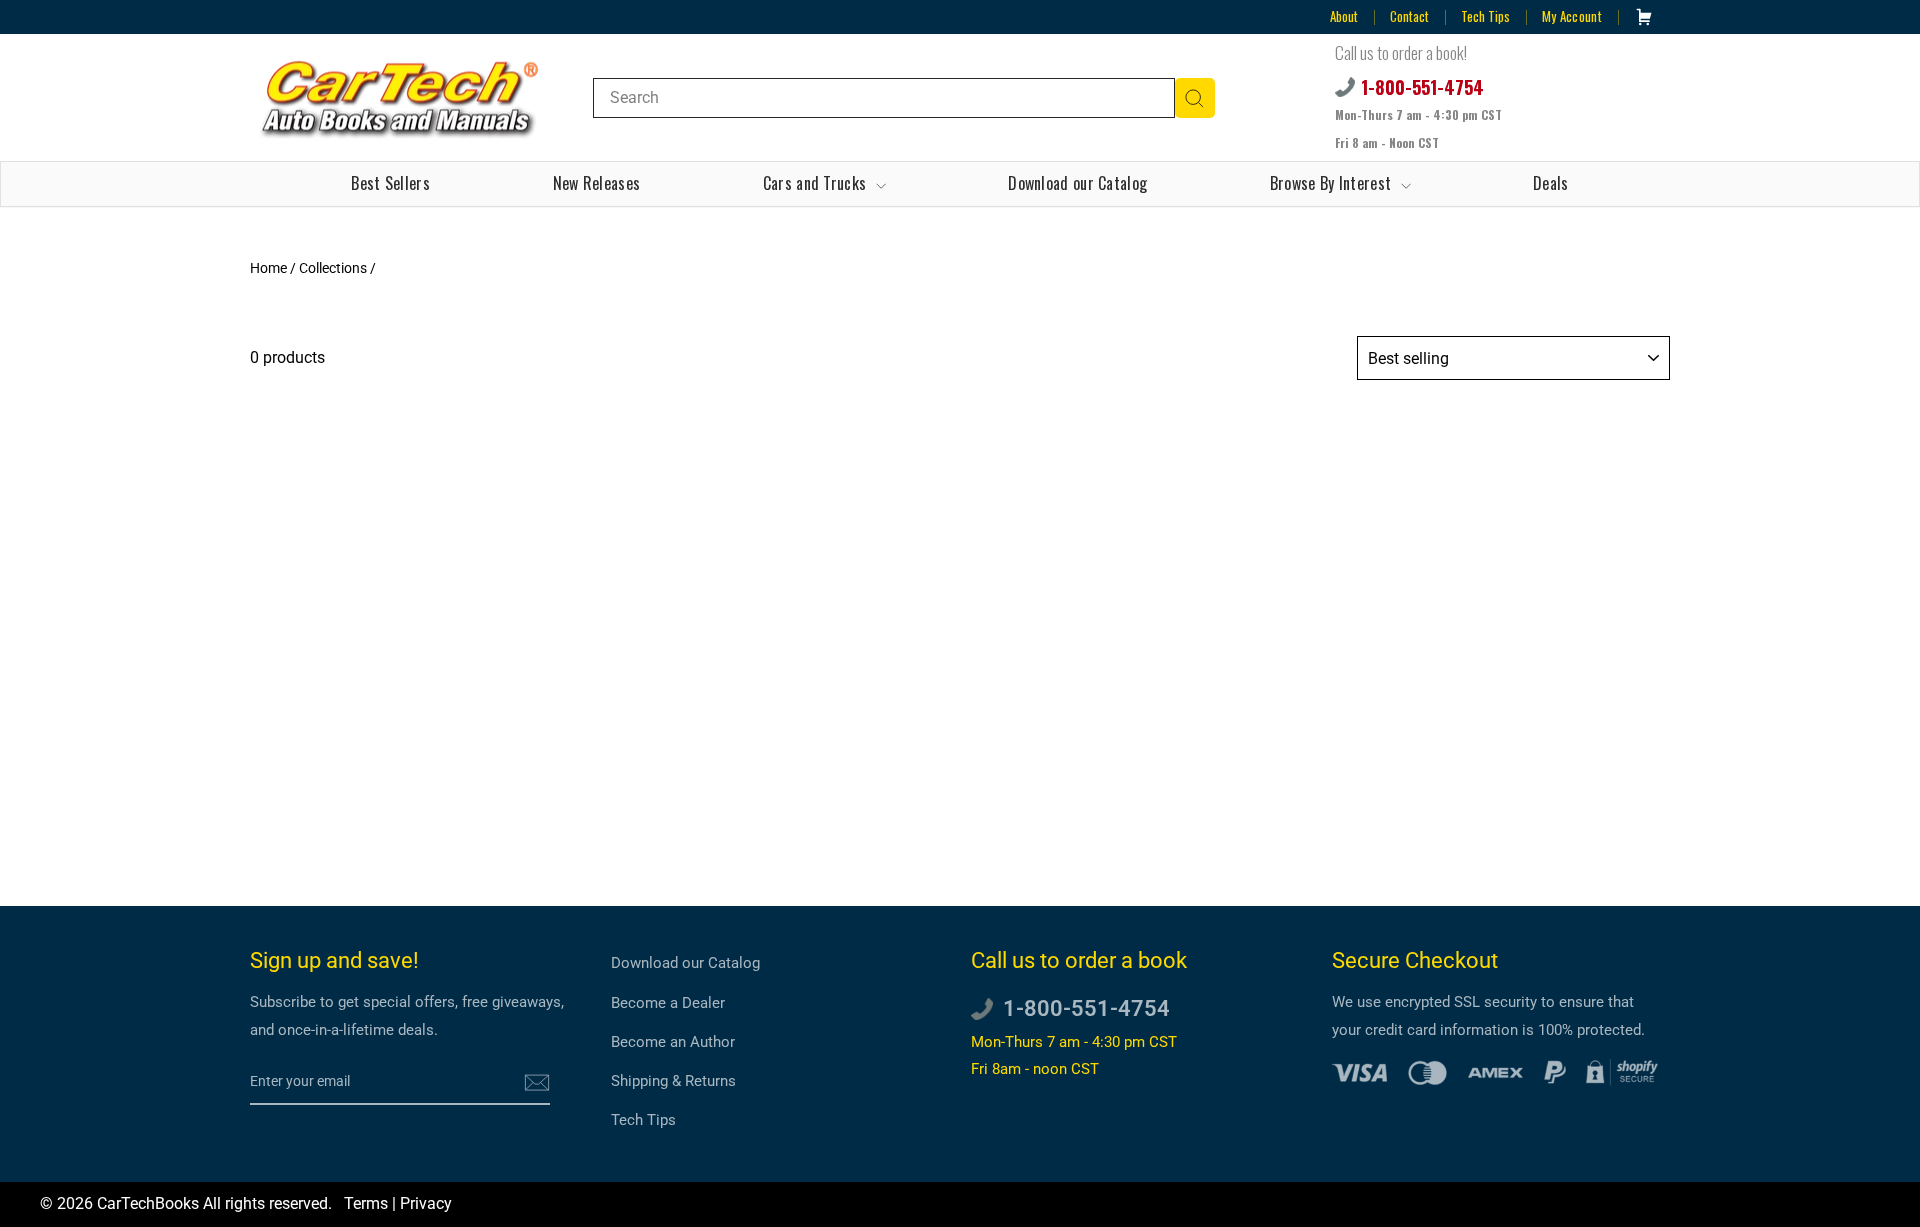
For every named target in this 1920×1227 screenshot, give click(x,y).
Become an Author (673, 1042)
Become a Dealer (668, 1003)
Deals (1551, 183)
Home (268, 268)
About (1344, 16)
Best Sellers (390, 183)
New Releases (597, 183)
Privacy (426, 1203)
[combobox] (884, 98)
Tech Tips (1485, 16)
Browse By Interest (1333, 183)
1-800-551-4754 (1422, 87)
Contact (1409, 16)
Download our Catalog (1077, 183)
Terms (366, 1203)
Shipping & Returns (673, 1081)
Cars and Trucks (817, 183)
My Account (1572, 16)
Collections (333, 268)
